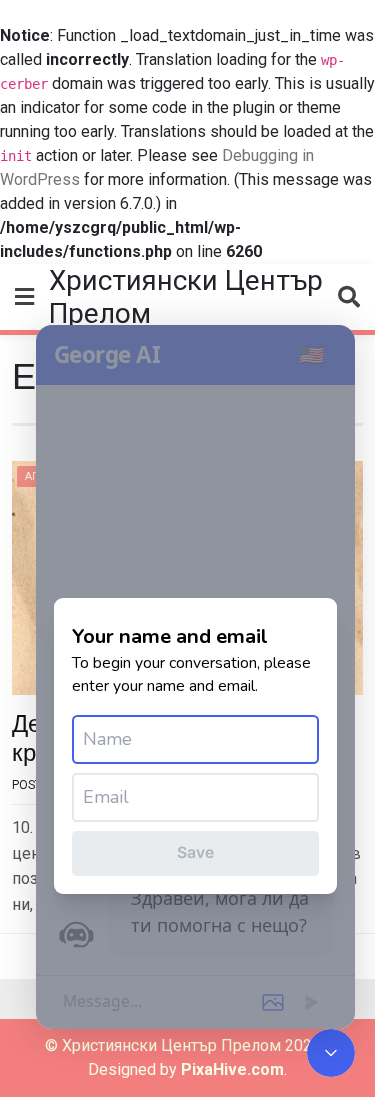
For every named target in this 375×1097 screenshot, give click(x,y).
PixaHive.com (232, 1069)
